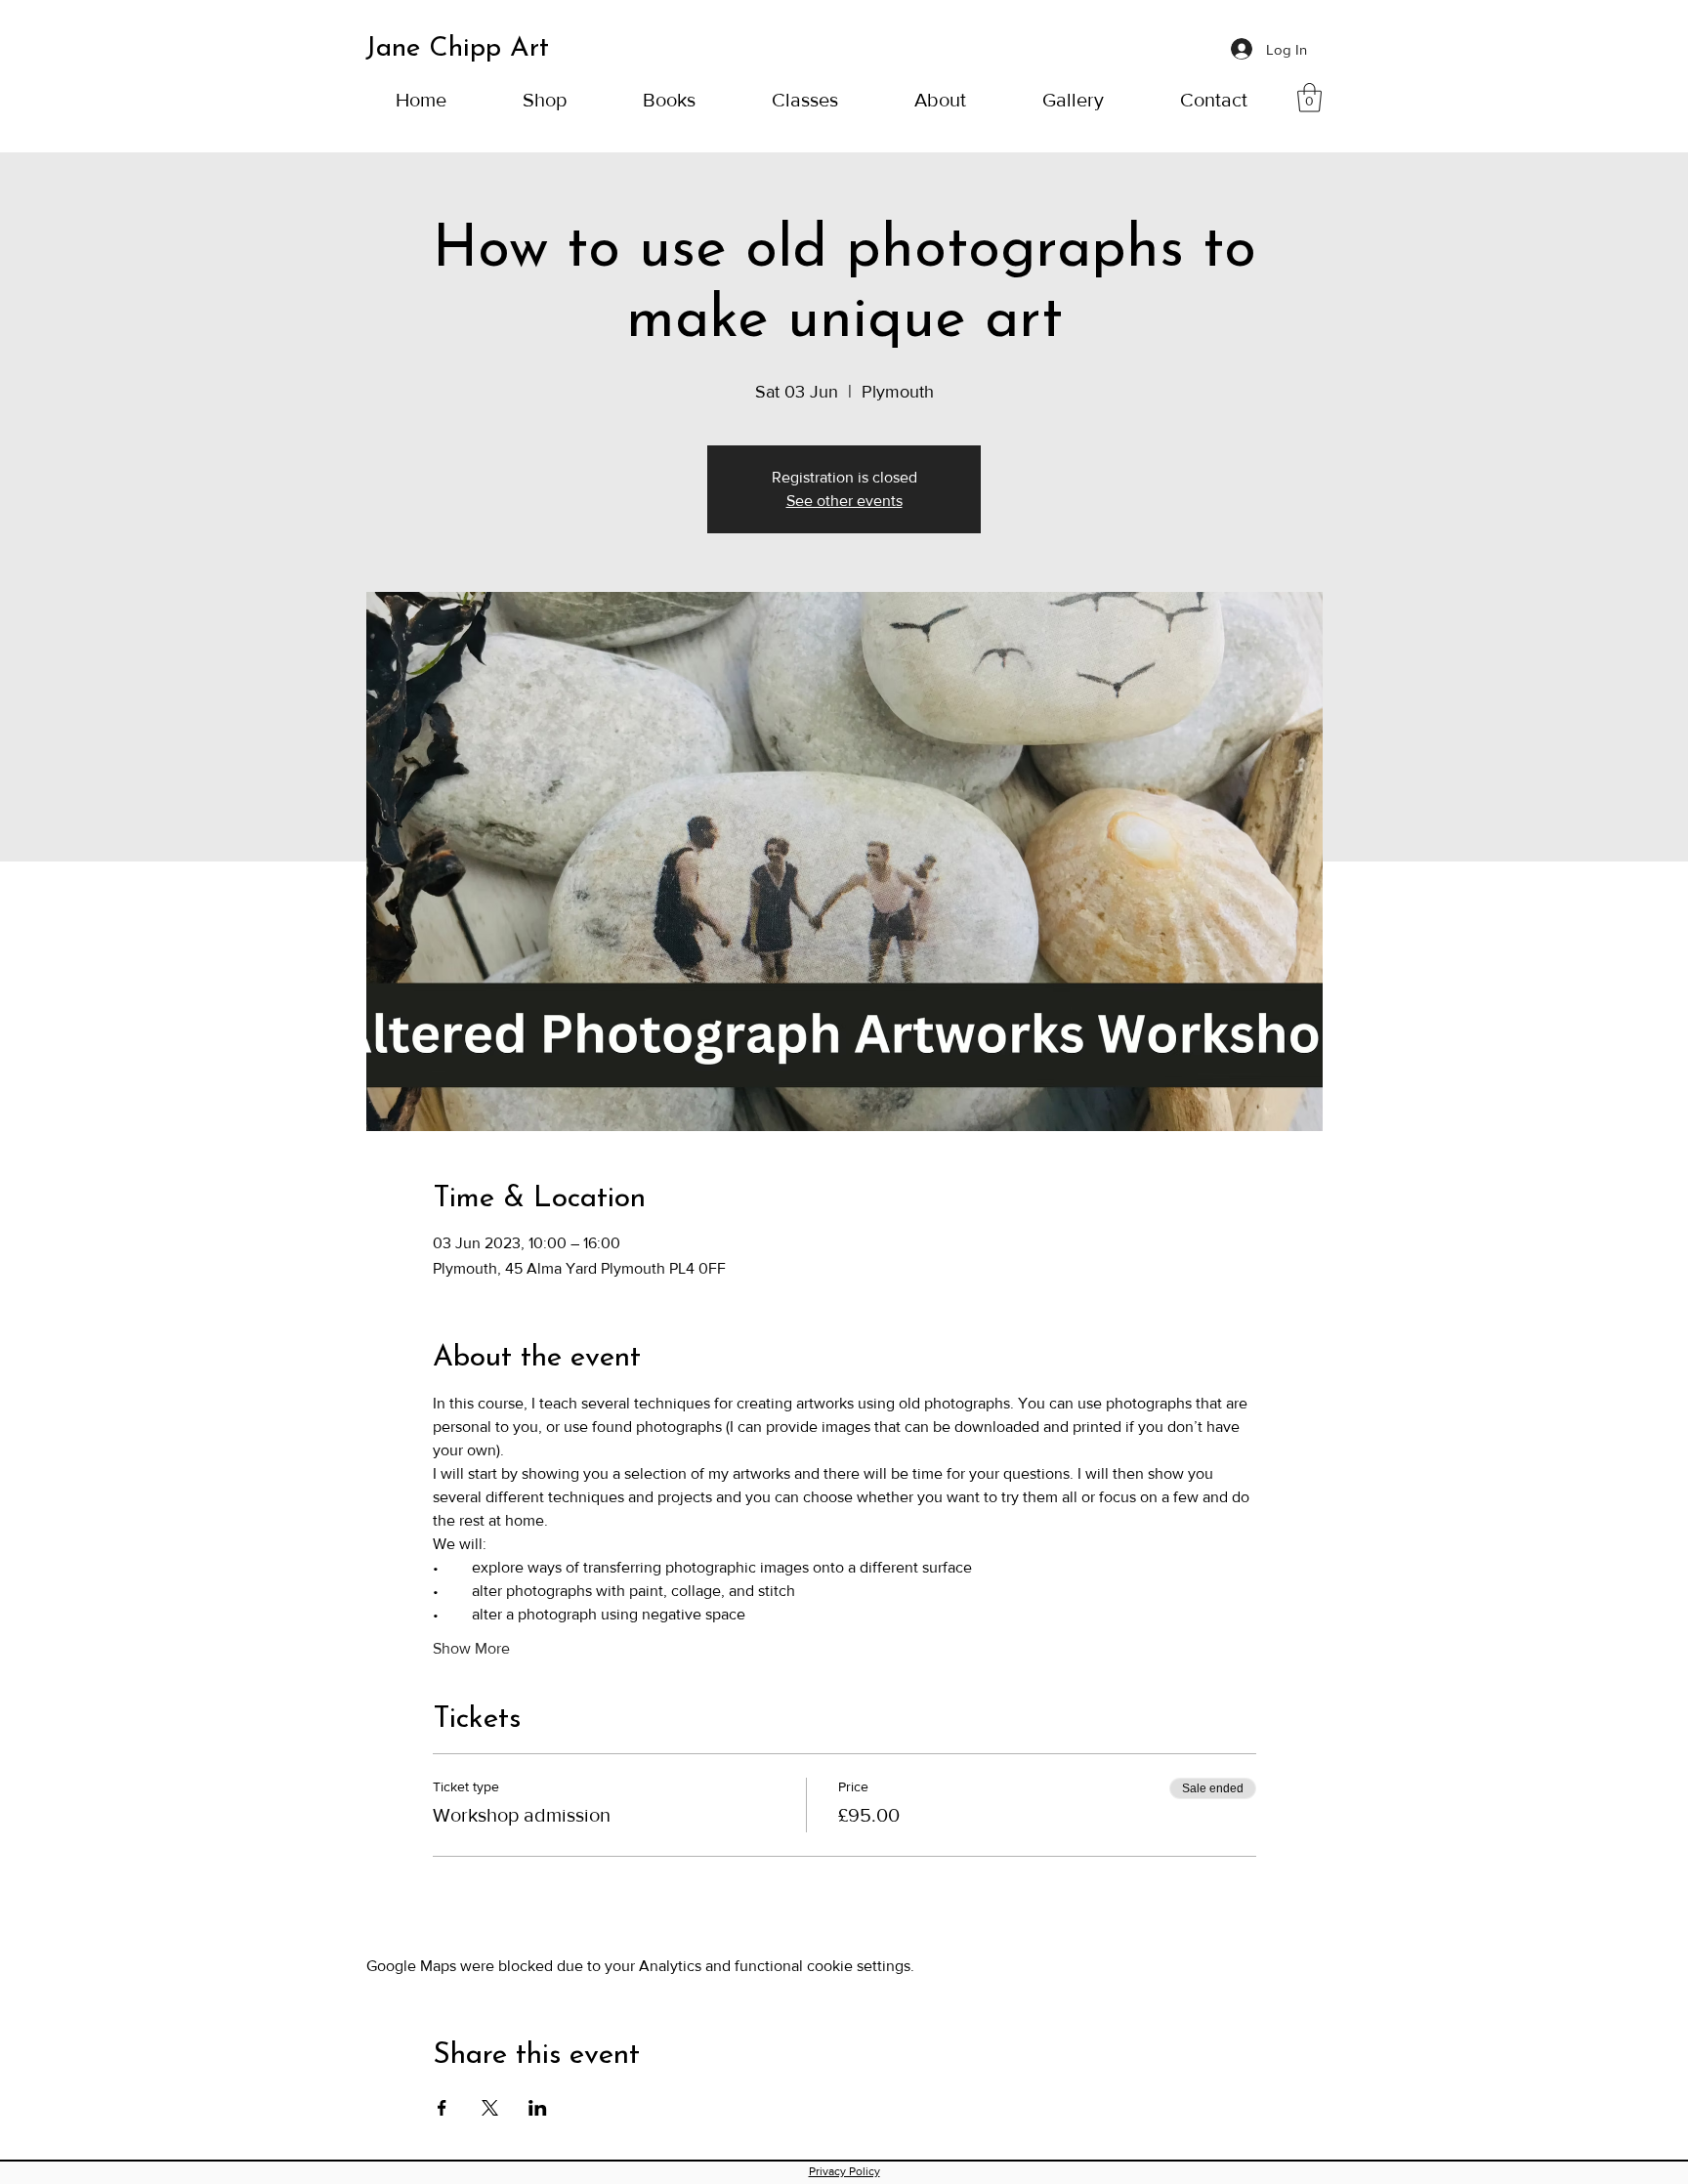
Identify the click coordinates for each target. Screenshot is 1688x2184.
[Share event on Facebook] (442, 2108)
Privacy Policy (844, 2171)
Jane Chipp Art (457, 49)
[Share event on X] (490, 2108)
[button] (669, 98)
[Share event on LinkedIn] (538, 2108)
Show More (471, 1648)
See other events (844, 501)
